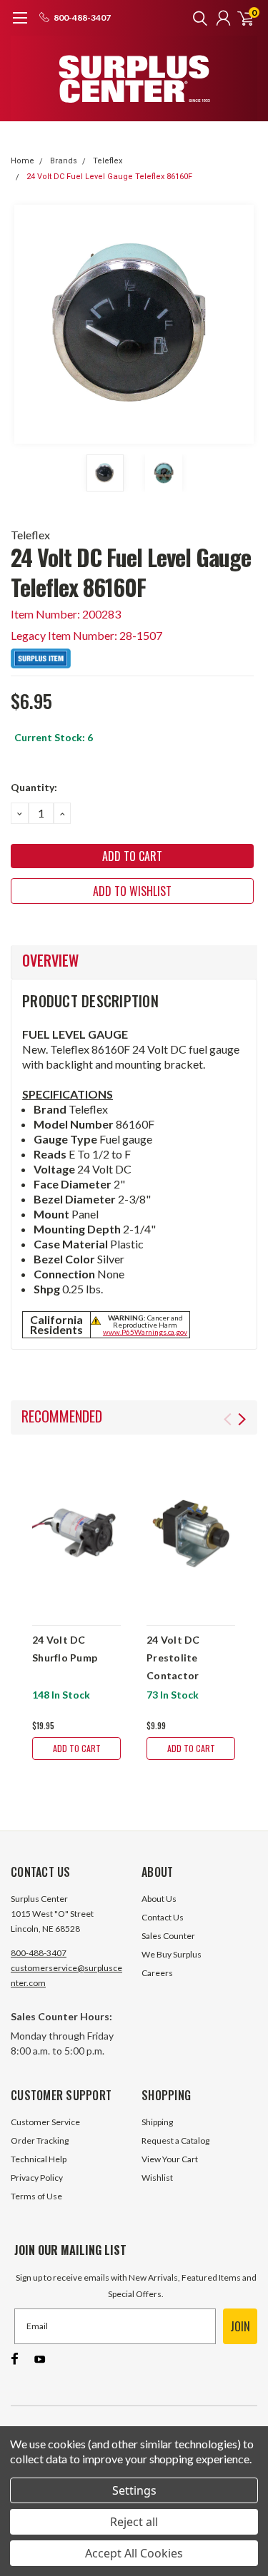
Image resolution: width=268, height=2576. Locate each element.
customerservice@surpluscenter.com (66, 1975)
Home (23, 161)
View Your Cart (170, 2159)
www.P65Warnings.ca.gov (145, 1332)
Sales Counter (168, 1936)
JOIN (240, 2326)
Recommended (62, 1416)
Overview (50, 960)
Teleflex (108, 161)
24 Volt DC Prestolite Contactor (173, 1658)
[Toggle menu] (20, 25)
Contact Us (163, 1917)
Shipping (157, 2122)
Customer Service (45, 2122)
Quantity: (34, 787)
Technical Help (39, 2159)
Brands (64, 161)
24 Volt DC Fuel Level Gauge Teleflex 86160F (109, 177)
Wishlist (157, 2178)
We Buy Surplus (172, 1954)
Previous (25, 325)
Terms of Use (36, 2196)
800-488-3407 (39, 1953)
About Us (159, 1899)
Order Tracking (40, 2140)
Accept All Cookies (134, 2553)
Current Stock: (54, 737)
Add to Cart (77, 1748)
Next (243, 325)
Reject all (134, 2522)
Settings (134, 2490)
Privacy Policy (37, 2178)
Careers (157, 1973)
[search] (197, 18)
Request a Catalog (175, 2140)
